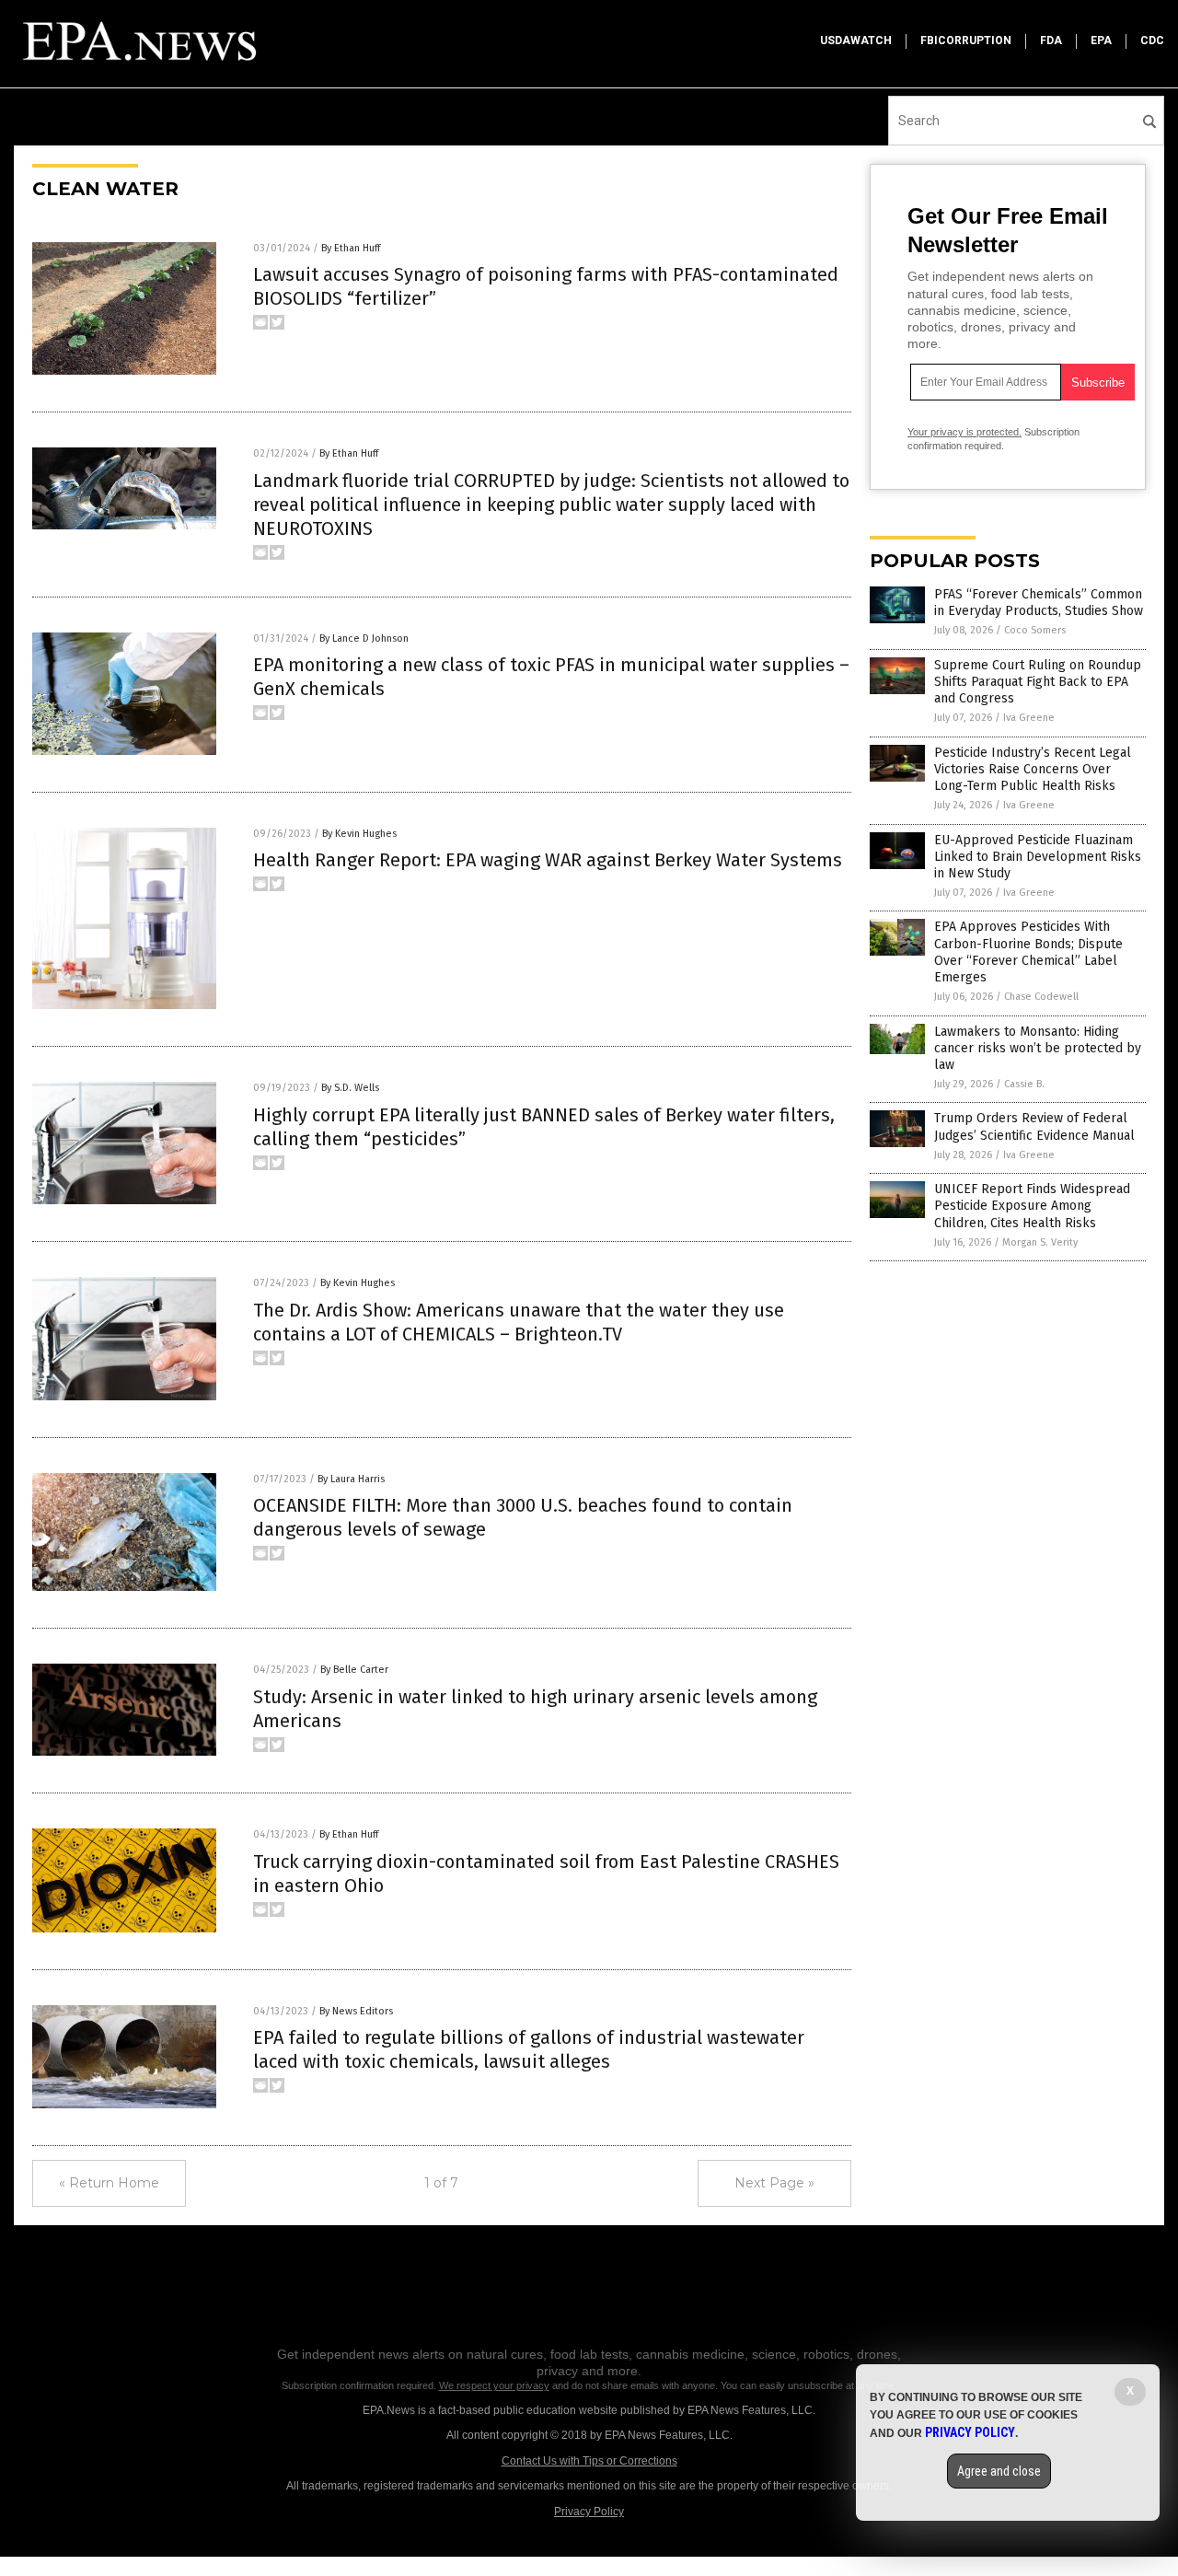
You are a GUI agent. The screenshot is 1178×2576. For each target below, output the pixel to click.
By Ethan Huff (351, 248)
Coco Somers (1035, 630)
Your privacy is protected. (964, 432)
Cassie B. (1024, 1084)
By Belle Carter (354, 1670)
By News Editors (356, 2011)
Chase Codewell (1041, 997)
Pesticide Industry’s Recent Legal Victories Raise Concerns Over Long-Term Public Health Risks (1033, 769)
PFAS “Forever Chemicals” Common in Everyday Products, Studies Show (1039, 603)
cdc (1152, 41)
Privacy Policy (589, 2512)
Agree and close (999, 2471)
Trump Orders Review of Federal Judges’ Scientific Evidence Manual (1034, 1126)
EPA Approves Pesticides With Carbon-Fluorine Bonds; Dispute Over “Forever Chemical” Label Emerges (1028, 952)
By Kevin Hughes (359, 834)
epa (1101, 41)
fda (1051, 41)
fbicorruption (966, 41)
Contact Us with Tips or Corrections (589, 2461)
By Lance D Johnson (364, 638)
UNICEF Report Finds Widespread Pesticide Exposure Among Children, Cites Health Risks (1032, 1206)
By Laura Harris (351, 1479)
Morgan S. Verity (1040, 1242)
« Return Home (109, 2183)
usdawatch (856, 41)
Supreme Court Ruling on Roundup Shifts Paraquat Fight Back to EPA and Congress (1038, 682)
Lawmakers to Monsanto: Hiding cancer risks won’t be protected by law (1038, 1048)
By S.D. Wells (350, 1088)
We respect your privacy (494, 2385)
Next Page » (774, 2183)
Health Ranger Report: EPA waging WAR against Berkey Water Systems (548, 860)
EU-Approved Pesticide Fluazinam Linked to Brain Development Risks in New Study (1038, 857)
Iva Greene (1029, 718)
